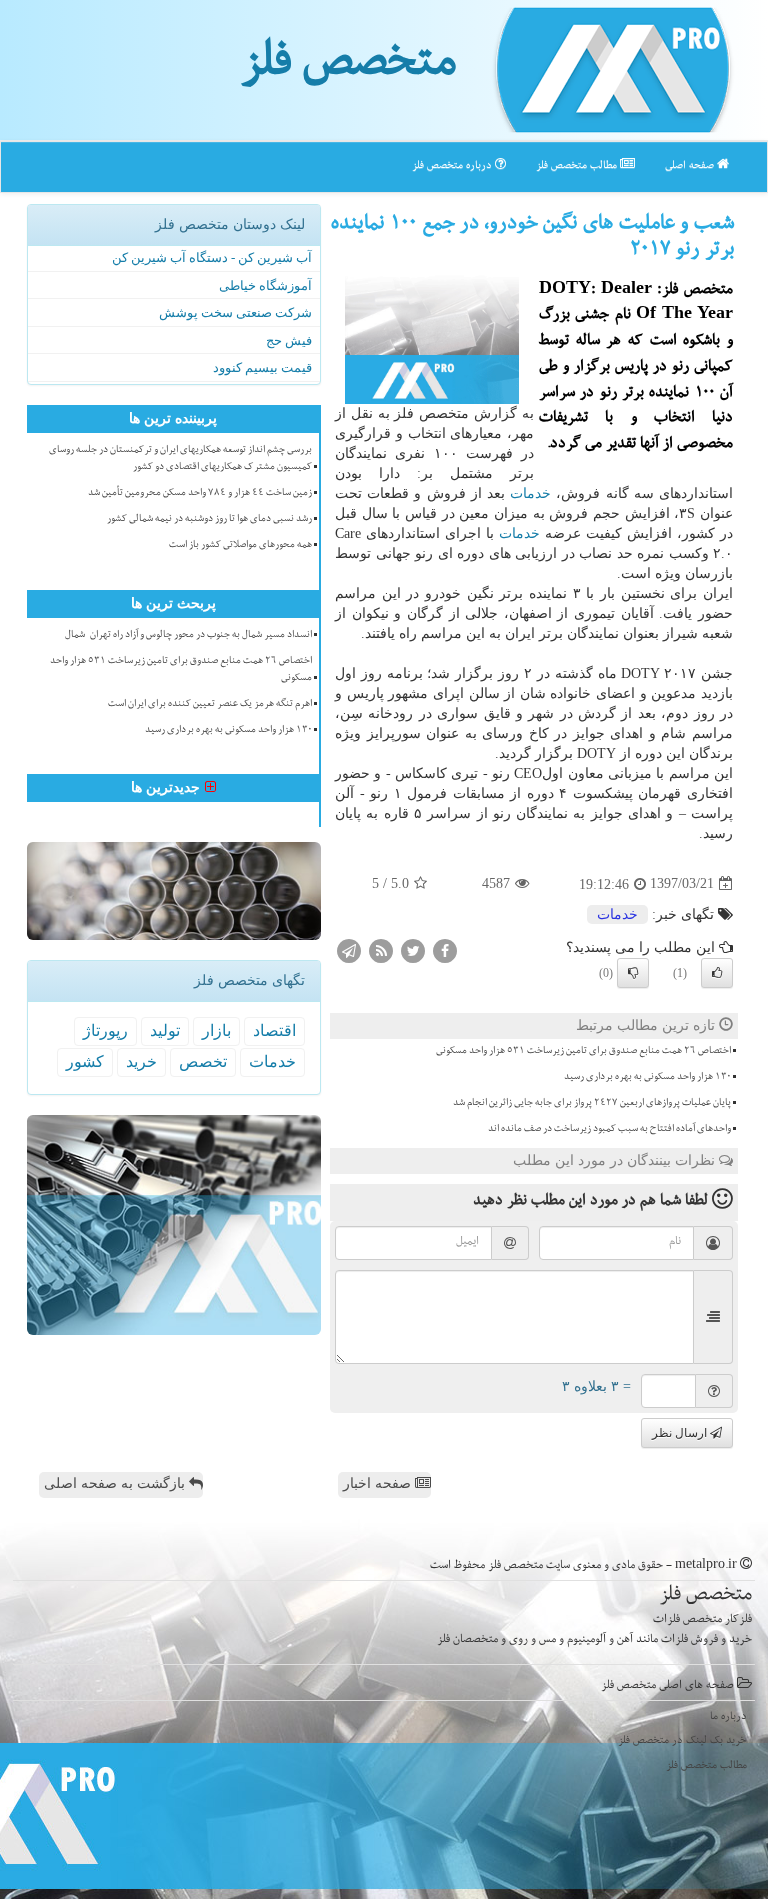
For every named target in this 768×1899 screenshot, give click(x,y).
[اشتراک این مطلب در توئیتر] (413, 949)
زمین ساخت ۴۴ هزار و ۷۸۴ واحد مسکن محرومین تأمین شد (200, 494)
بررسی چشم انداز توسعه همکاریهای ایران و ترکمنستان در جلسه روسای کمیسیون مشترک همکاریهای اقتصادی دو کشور (180, 459)
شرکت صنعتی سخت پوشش (235, 312)
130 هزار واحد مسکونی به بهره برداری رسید (647, 1078)
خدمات (530, 493)
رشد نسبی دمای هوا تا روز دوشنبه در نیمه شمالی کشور (209, 520)
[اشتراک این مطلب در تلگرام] (349, 949)
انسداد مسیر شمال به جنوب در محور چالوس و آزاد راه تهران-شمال (188, 636)
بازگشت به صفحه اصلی (116, 1483)
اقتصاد (274, 1030)
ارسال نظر (681, 1433)
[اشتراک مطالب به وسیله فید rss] (381, 949)
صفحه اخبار (379, 1483)
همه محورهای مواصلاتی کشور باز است (240, 546)
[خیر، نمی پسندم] (633, 973)
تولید (165, 1030)
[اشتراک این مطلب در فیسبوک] (445, 949)
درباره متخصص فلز (453, 166)
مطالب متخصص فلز (578, 166)
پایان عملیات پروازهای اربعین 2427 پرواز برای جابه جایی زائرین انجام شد (592, 1104)
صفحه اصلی (691, 166)
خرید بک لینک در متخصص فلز (682, 1741)
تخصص (203, 1061)
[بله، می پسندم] (717, 973)
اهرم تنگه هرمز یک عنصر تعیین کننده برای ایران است (210, 705)
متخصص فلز (348, 68)
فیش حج (289, 340)
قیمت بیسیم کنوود (262, 367)
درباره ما (728, 1717)
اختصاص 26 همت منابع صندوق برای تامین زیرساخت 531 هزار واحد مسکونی (583, 1052)
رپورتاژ (105, 1030)
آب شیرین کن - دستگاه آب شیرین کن (212, 257)
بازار (216, 1030)
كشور (85, 1061)
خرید (141, 1061)
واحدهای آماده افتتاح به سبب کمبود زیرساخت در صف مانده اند (609, 1130)
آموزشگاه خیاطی (265, 285)
